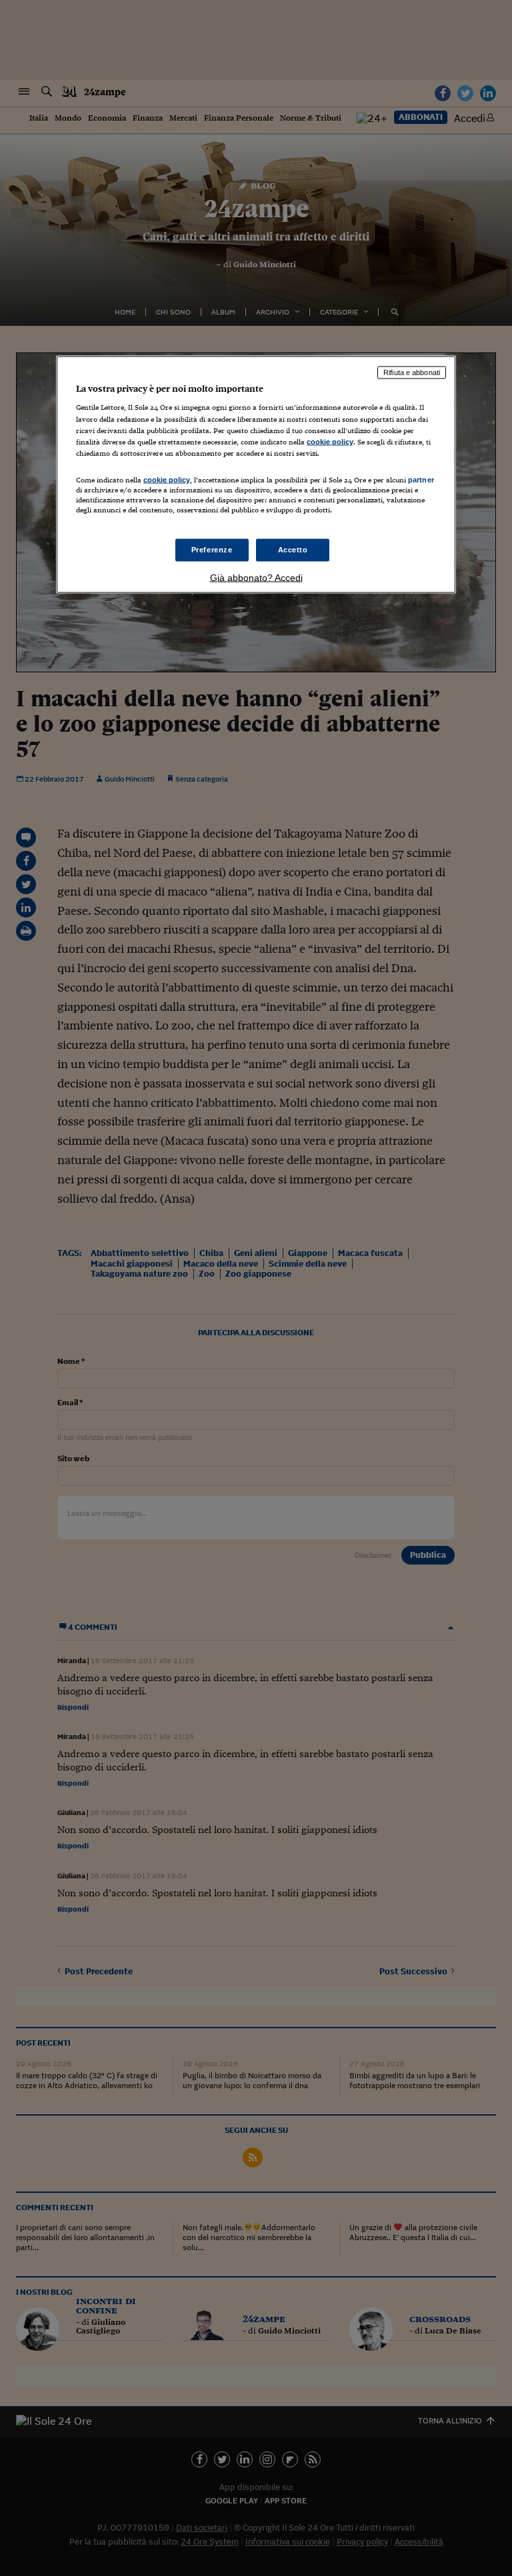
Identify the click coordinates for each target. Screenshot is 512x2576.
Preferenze (212, 550)
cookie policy (330, 441)
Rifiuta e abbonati (412, 372)
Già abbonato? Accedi (256, 578)
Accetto (293, 550)
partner (421, 479)
